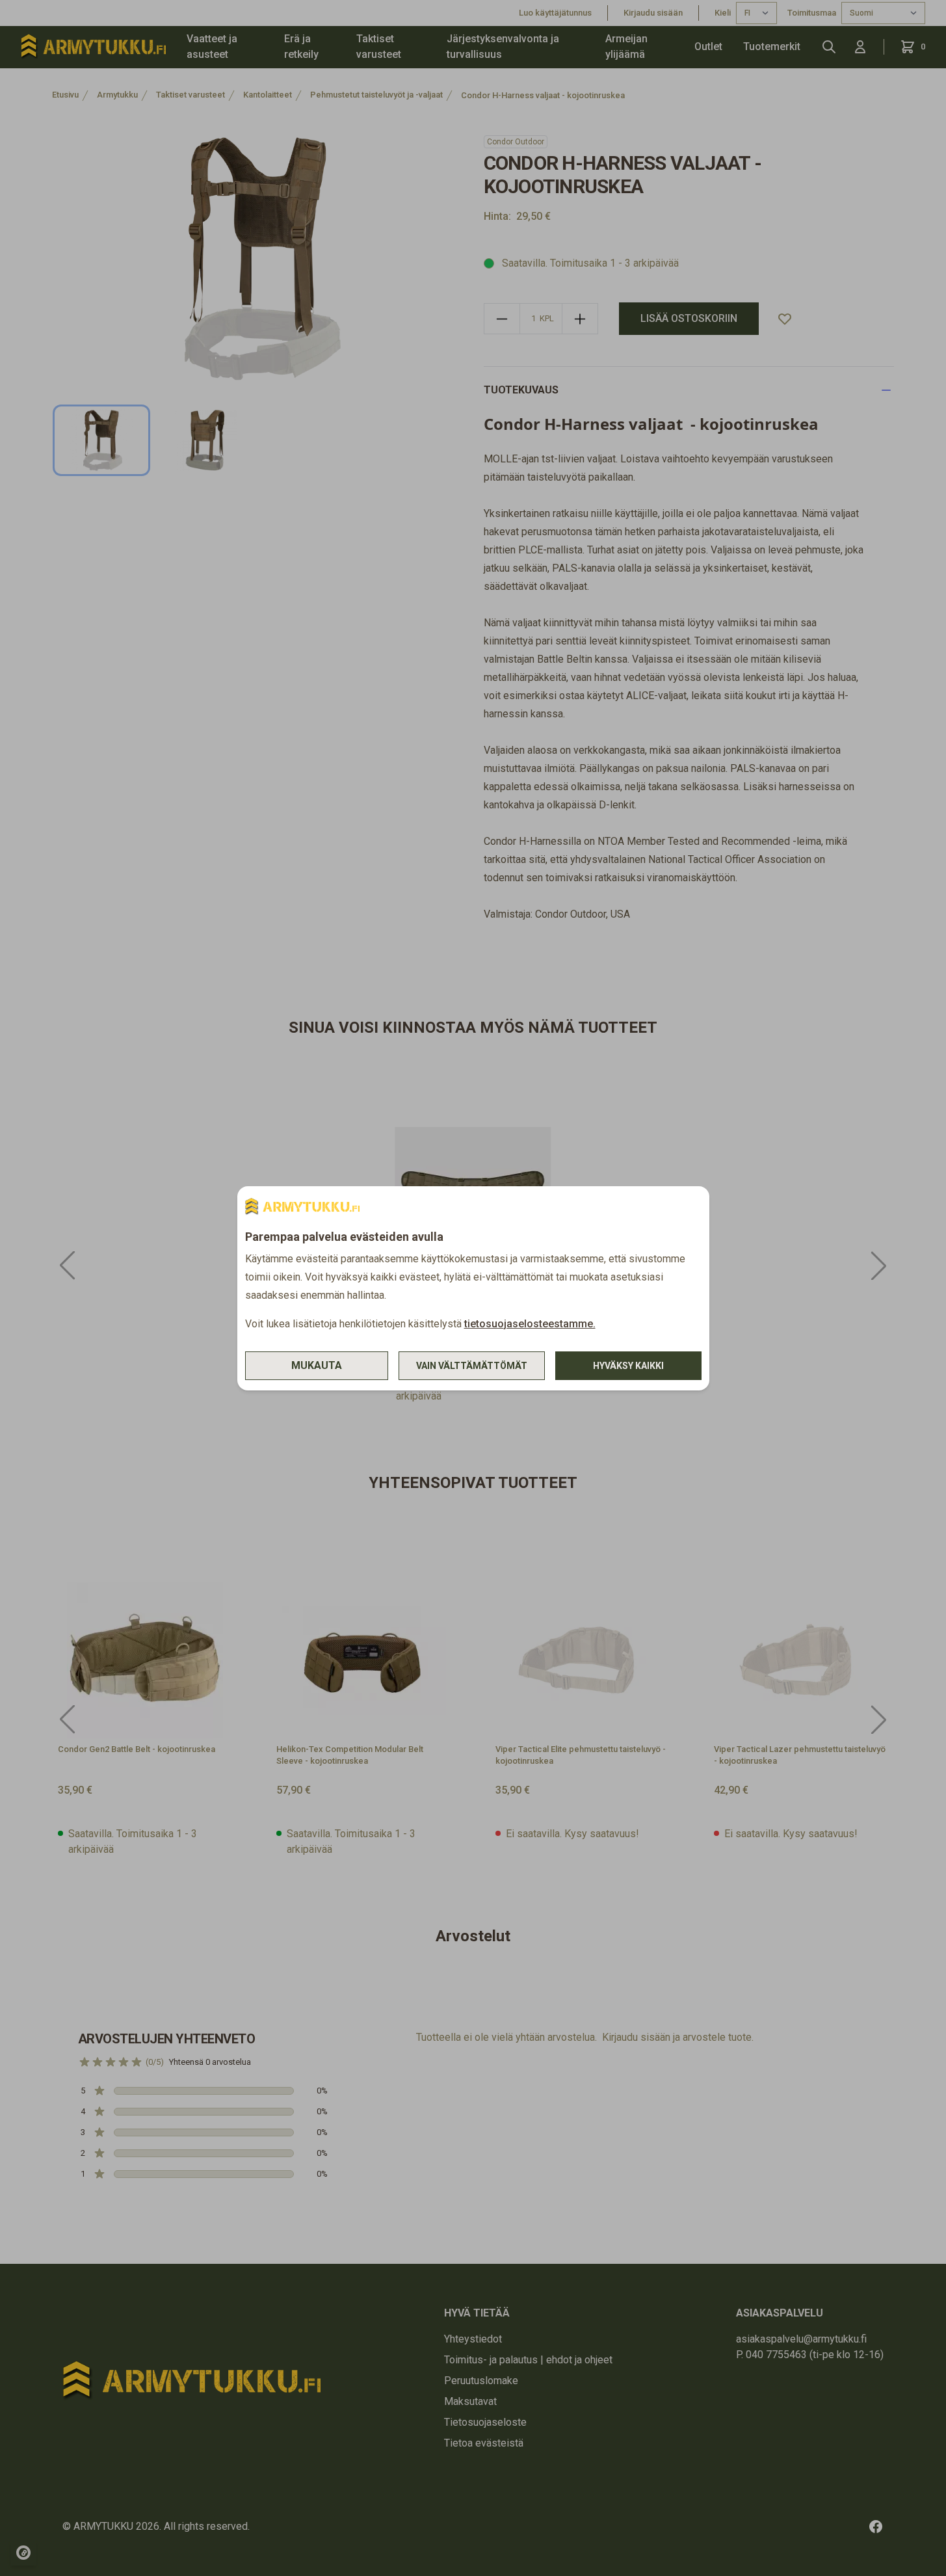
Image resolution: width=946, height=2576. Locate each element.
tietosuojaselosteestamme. (530, 1324)
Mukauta (317, 1365)
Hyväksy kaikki (628, 1366)
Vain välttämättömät (472, 1366)
